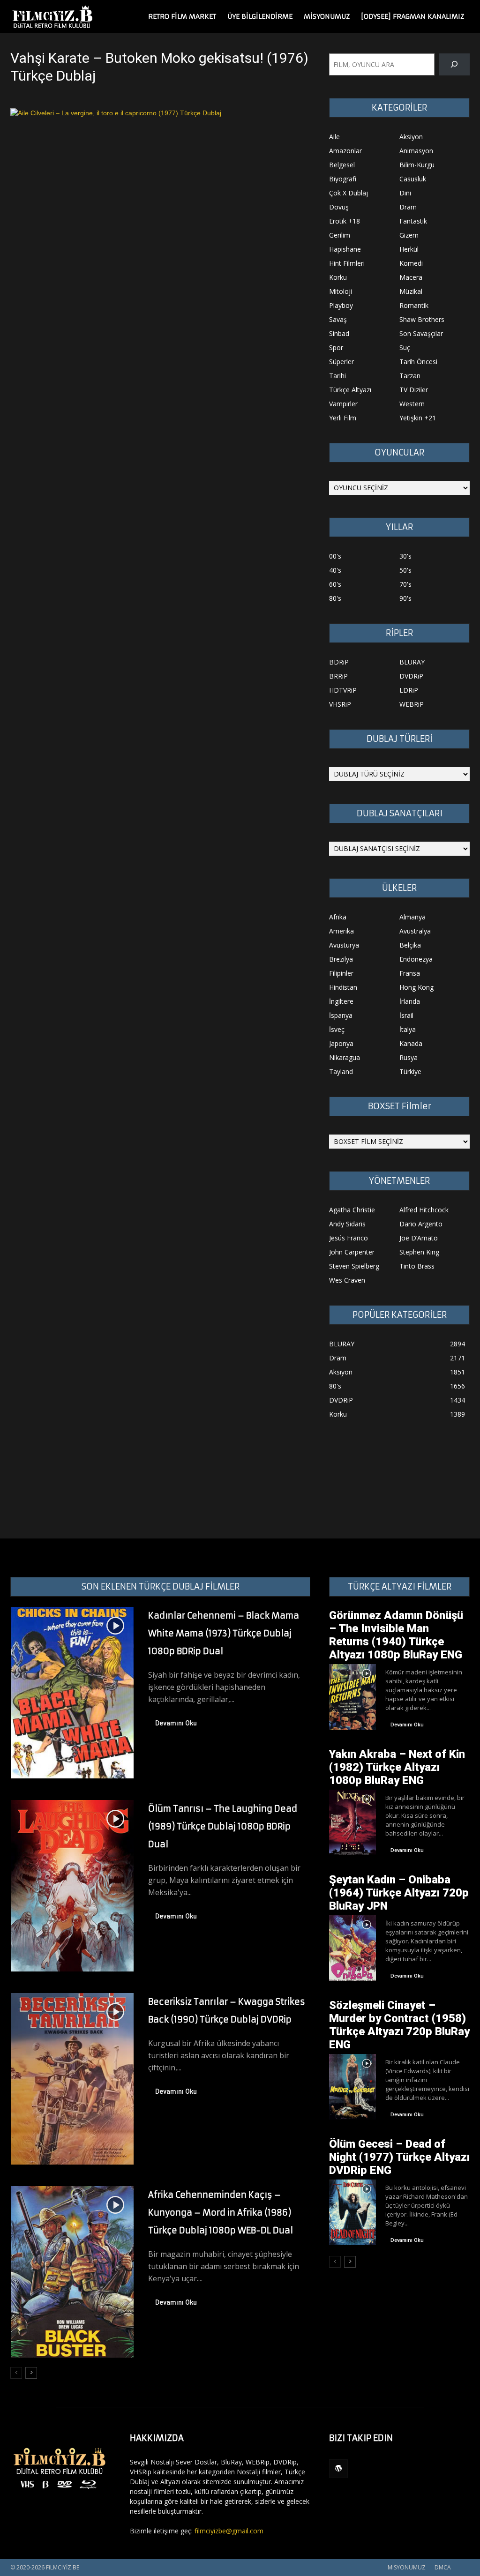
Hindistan (343, 987)
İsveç (337, 1029)
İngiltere (341, 1001)
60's (335, 584)
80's (335, 598)
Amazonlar (345, 151)
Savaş (338, 319)
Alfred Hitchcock (424, 1210)
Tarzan (410, 376)
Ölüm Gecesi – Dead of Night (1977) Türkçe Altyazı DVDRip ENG (399, 2157)
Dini (405, 193)
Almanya (412, 917)
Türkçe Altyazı (350, 390)
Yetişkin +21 (418, 418)
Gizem (409, 235)
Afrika (338, 917)
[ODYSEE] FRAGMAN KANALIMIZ (412, 16)
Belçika (410, 945)
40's (335, 570)
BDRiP (339, 662)
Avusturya (344, 945)
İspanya (341, 1015)
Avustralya (415, 931)
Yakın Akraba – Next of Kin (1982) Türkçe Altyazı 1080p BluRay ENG (397, 1767)
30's (405, 556)
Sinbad (339, 333)
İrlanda (410, 1001)
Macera (411, 277)
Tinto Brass (417, 1266)
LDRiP (409, 690)
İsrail (406, 1015)
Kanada (411, 1043)
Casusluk (413, 179)
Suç (405, 347)
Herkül (409, 249)
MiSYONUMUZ (327, 16)
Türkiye (410, 1071)
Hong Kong (416, 987)
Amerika (341, 931)
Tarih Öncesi (418, 362)
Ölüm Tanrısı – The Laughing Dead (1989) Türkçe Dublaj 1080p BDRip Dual (223, 1826)
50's (405, 570)
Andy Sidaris (347, 1224)
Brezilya (341, 959)
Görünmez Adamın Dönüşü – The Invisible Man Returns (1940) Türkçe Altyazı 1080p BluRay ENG (396, 1635)
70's (405, 584)
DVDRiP (411, 676)
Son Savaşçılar (421, 333)
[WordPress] (338, 2469)
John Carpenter (352, 1252)
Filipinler (341, 973)
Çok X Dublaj (349, 193)
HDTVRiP (343, 690)
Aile (334, 137)
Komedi (411, 263)
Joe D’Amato (419, 1238)
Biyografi (343, 179)
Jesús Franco (349, 1238)
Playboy (341, 305)
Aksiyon (411, 137)
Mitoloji (341, 291)
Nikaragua (345, 1057)
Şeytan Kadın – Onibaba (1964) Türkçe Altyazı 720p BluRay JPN (399, 1893)
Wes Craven (347, 1280)
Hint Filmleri (347, 263)
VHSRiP (340, 704)
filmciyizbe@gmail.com (229, 2531)
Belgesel (342, 165)
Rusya (409, 1057)
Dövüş (339, 207)
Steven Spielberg (354, 1266)
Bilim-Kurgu (417, 165)
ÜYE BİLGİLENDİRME (260, 16)
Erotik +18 (345, 221)
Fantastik (413, 221)
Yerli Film (343, 418)
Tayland (341, 1071)
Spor (336, 347)
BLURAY (412, 662)
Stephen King (419, 1252)
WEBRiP (412, 704)
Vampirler (343, 404)
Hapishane (345, 249)
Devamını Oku (176, 1723)
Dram (408, 207)
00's (335, 556)
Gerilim (340, 235)
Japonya (341, 1043)
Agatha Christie (352, 1210)
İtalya (408, 1029)
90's (405, 598)
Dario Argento (421, 1224)
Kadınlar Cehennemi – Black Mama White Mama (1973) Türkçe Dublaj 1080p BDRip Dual (224, 1633)
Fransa (410, 973)
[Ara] (454, 64)
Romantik (414, 305)
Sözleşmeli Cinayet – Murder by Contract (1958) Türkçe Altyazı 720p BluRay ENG (399, 2025)
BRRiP (338, 676)
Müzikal (411, 291)
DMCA (443, 2567)
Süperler (341, 362)
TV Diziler (414, 390)
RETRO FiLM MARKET (182, 16)
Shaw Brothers (422, 319)
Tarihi (337, 376)
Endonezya (416, 959)
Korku (338, 277)
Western (412, 404)
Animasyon (416, 151)
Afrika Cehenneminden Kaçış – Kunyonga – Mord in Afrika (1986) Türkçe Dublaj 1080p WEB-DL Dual (221, 2213)
